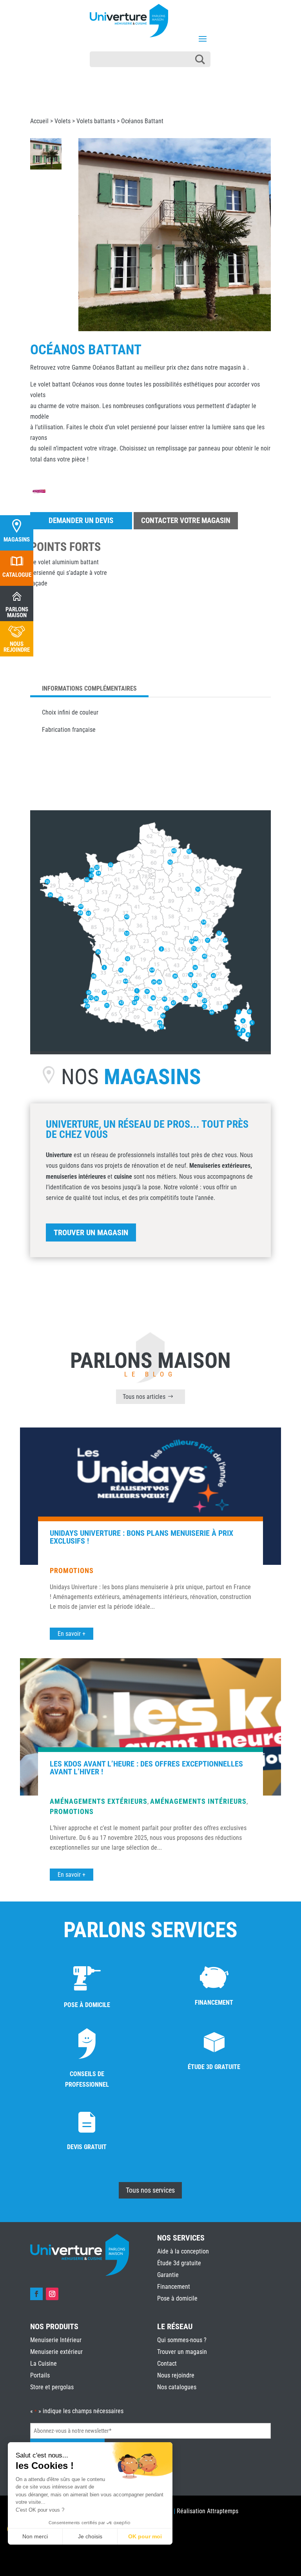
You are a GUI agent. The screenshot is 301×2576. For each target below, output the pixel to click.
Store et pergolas (52, 2387)
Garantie (168, 2275)
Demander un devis (81, 520)
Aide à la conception (183, 2251)
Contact (167, 2364)
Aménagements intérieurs (198, 1801)
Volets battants (96, 121)
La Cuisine (44, 2364)
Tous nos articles (144, 1397)
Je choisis (90, 2536)
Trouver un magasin (91, 1232)
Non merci (35, 2536)
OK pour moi (145, 2536)
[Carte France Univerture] (150, 1049)
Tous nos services (150, 2190)
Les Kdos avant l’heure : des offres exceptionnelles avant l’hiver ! (146, 1768)
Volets (63, 121)
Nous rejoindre (176, 2375)
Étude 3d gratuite (179, 2263)
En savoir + (72, 1634)
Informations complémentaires (89, 688)
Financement (174, 2287)
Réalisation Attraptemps (208, 2511)
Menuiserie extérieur (56, 2352)
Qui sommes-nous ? (182, 2340)
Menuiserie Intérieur (56, 2340)
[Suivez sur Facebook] (36, 2294)
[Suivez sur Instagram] (52, 2294)
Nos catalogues (177, 2387)
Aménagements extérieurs (99, 1801)
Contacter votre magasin (186, 520)
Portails (40, 2375)
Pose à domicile (177, 2298)
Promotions (72, 1571)
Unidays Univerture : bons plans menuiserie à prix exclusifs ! (141, 1537)
